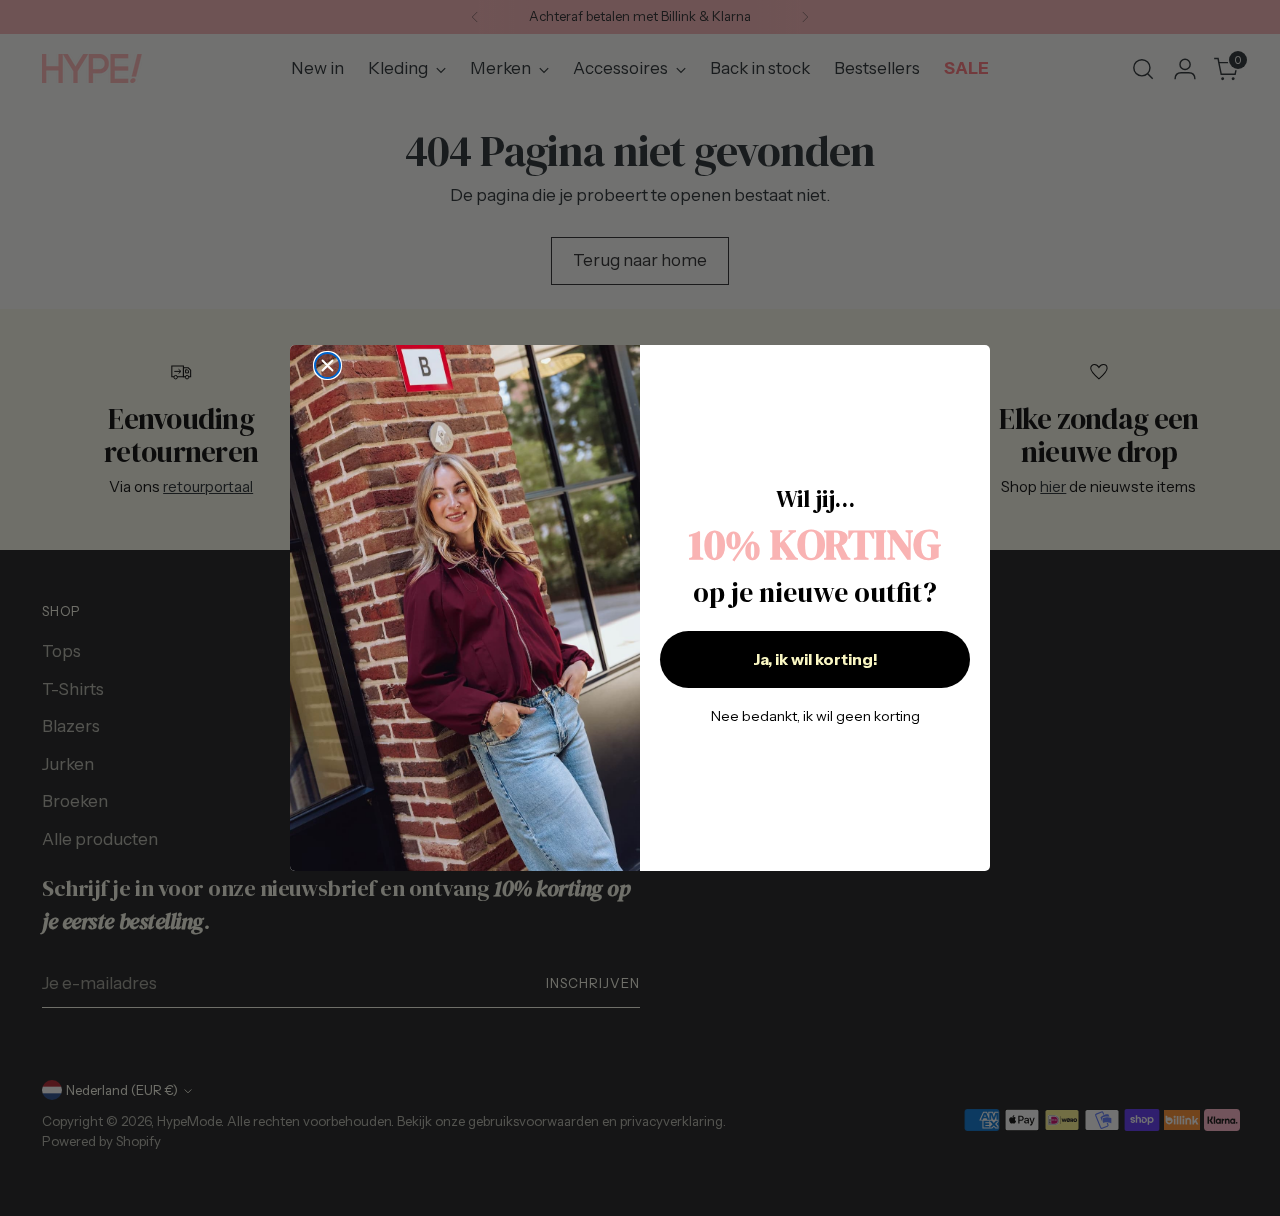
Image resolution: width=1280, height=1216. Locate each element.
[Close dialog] (327, 365)
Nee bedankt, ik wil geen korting (815, 716)
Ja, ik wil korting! (815, 659)
